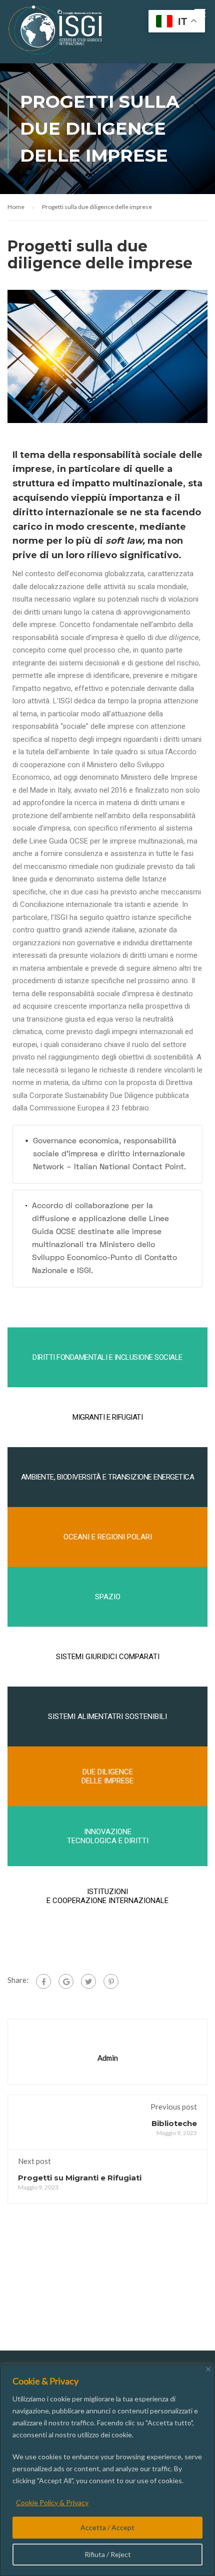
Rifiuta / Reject (108, 2554)
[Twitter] (88, 1981)
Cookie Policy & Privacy (52, 2502)
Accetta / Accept (107, 2527)
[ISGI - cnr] (56, 32)
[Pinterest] (111, 1981)
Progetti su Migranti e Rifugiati (80, 2178)
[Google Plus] (66, 1981)
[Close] (208, 2369)
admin (108, 2058)
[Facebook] (43, 1981)
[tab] (107, 1154)
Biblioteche (174, 2123)
